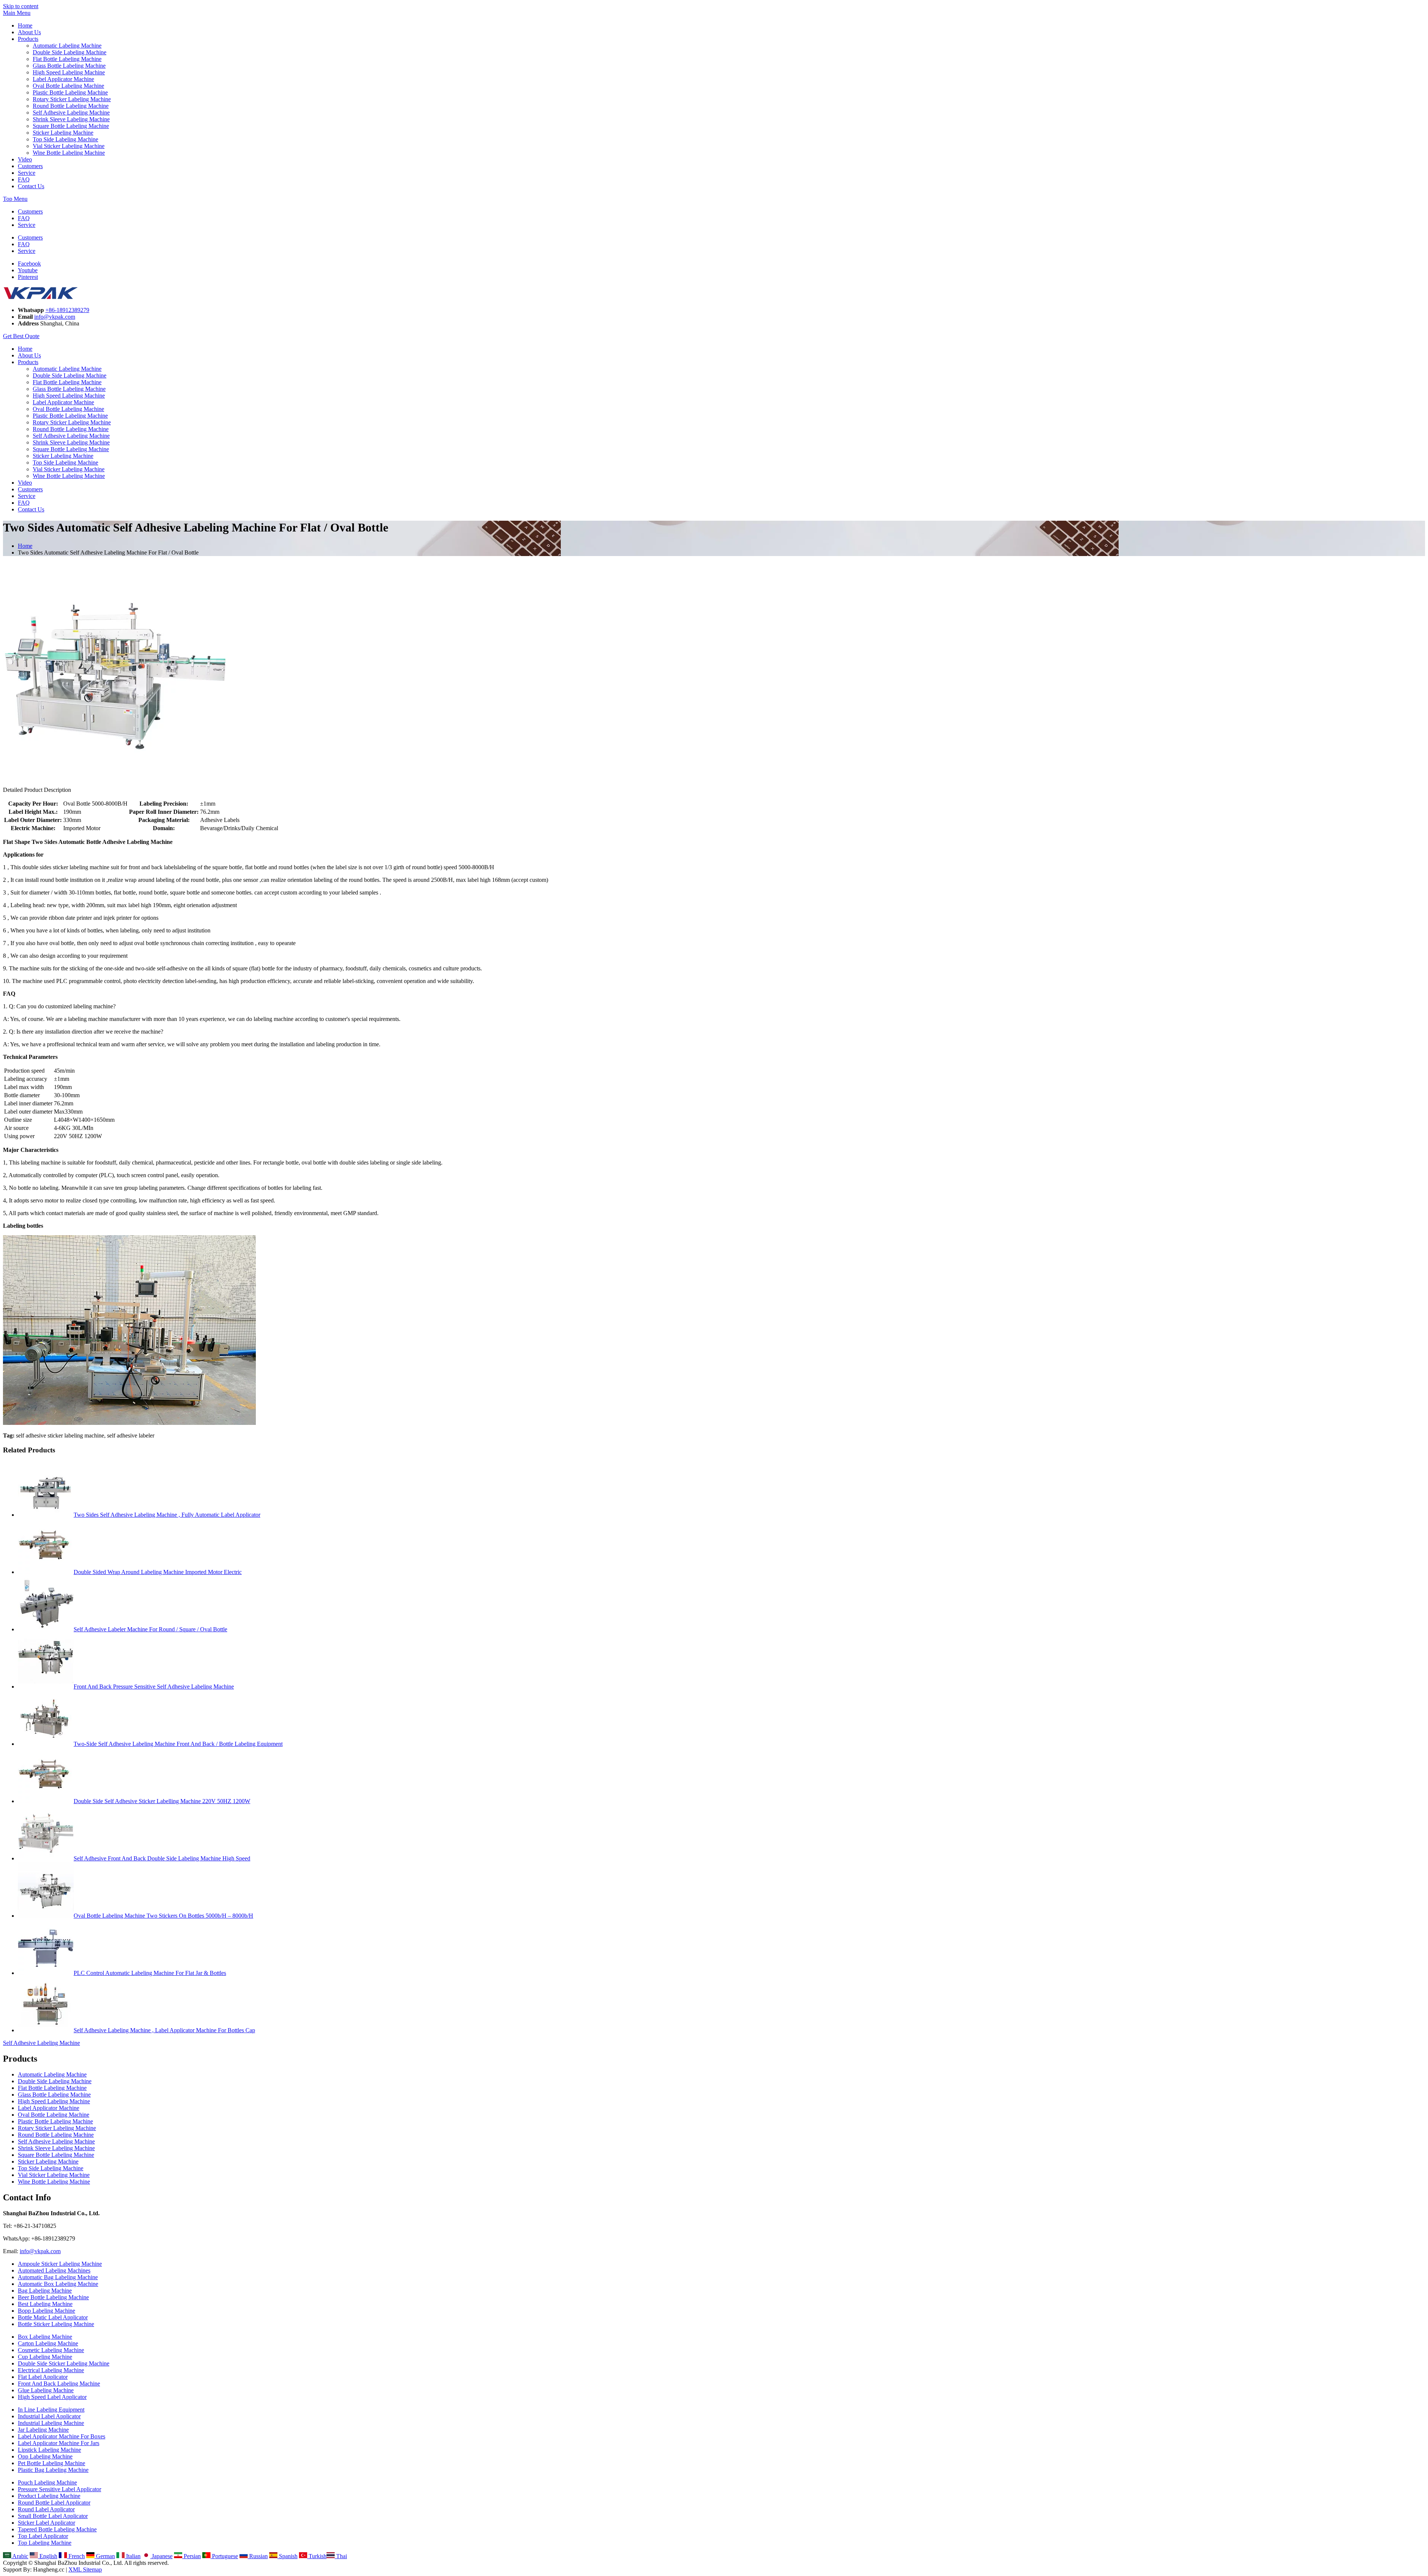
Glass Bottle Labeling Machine (69, 66)
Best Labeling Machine (45, 2304)
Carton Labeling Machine (48, 2343)
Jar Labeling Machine (43, 2430)
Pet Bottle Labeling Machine (52, 2463)
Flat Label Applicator (43, 2377)
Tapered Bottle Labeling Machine (57, 2529)
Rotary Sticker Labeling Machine (72, 99)
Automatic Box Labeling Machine (58, 2284)
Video (25, 159)
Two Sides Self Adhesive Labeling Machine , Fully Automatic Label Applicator (167, 1515)
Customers (30, 166)
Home (25, 25)
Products (28, 39)
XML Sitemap (85, 2569)
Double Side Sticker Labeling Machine (64, 2363)
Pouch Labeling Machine (47, 2482)
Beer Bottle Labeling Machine (53, 2297)
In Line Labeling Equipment (51, 2410)
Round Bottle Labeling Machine (71, 106)
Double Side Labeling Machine (70, 52)
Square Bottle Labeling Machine (71, 126)
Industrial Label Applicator (49, 2416)
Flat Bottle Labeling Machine (67, 59)
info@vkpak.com (55, 317)
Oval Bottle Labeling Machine (68, 86)
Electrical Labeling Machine (51, 2370)
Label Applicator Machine (63, 79)
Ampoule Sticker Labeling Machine (60, 2264)
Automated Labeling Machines (54, 2270)
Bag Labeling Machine (45, 2291)
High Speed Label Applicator (52, 2397)
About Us (29, 32)
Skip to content (21, 6)
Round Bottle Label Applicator (54, 2503)
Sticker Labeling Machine (63, 133)
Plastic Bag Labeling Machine (53, 2470)
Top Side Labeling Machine (65, 139)
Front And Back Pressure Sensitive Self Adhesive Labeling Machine (154, 1687)
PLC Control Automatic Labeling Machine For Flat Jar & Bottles (150, 1973)
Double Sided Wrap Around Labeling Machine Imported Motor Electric (158, 1572)
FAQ (24, 179)
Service (27, 173)
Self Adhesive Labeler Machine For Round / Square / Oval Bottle (150, 1629)
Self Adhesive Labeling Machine (71, 113)
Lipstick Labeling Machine (49, 2450)
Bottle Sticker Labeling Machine (56, 2324)
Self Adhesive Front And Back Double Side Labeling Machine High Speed (162, 1858)
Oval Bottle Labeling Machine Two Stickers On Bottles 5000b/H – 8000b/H (163, 1916)
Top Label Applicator (43, 2536)
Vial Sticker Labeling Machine (69, 146)
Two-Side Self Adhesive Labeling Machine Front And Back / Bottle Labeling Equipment (178, 1744)
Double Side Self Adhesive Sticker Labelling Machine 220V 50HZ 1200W (162, 1801)
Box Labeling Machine (45, 2337)
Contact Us (31, 186)
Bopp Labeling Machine (46, 2311)
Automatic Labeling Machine (67, 46)
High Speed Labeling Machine (69, 72)
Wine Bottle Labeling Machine (69, 153)
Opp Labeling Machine (45, 2456)
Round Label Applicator (46, 2509)
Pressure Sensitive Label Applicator (59, 2489)
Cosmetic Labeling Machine (51, 2350)
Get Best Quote (21, 336)
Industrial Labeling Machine (51, 2423)
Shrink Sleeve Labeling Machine (71, 119)
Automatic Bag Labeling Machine (58, 2277)
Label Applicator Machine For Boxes (62, 2436)
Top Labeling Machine (45, 2543)
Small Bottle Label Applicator (53, 2516)
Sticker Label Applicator (46, 2523)
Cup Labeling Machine (45, 2357)
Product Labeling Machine (49, 2496)
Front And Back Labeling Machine (59, 2384)
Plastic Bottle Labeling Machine (70, 92)
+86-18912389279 (67, 310)
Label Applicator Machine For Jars (59, 2443)
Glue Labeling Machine (46, 2390)
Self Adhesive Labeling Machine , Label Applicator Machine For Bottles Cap (164, 2030)
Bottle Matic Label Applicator (53, 2317)
